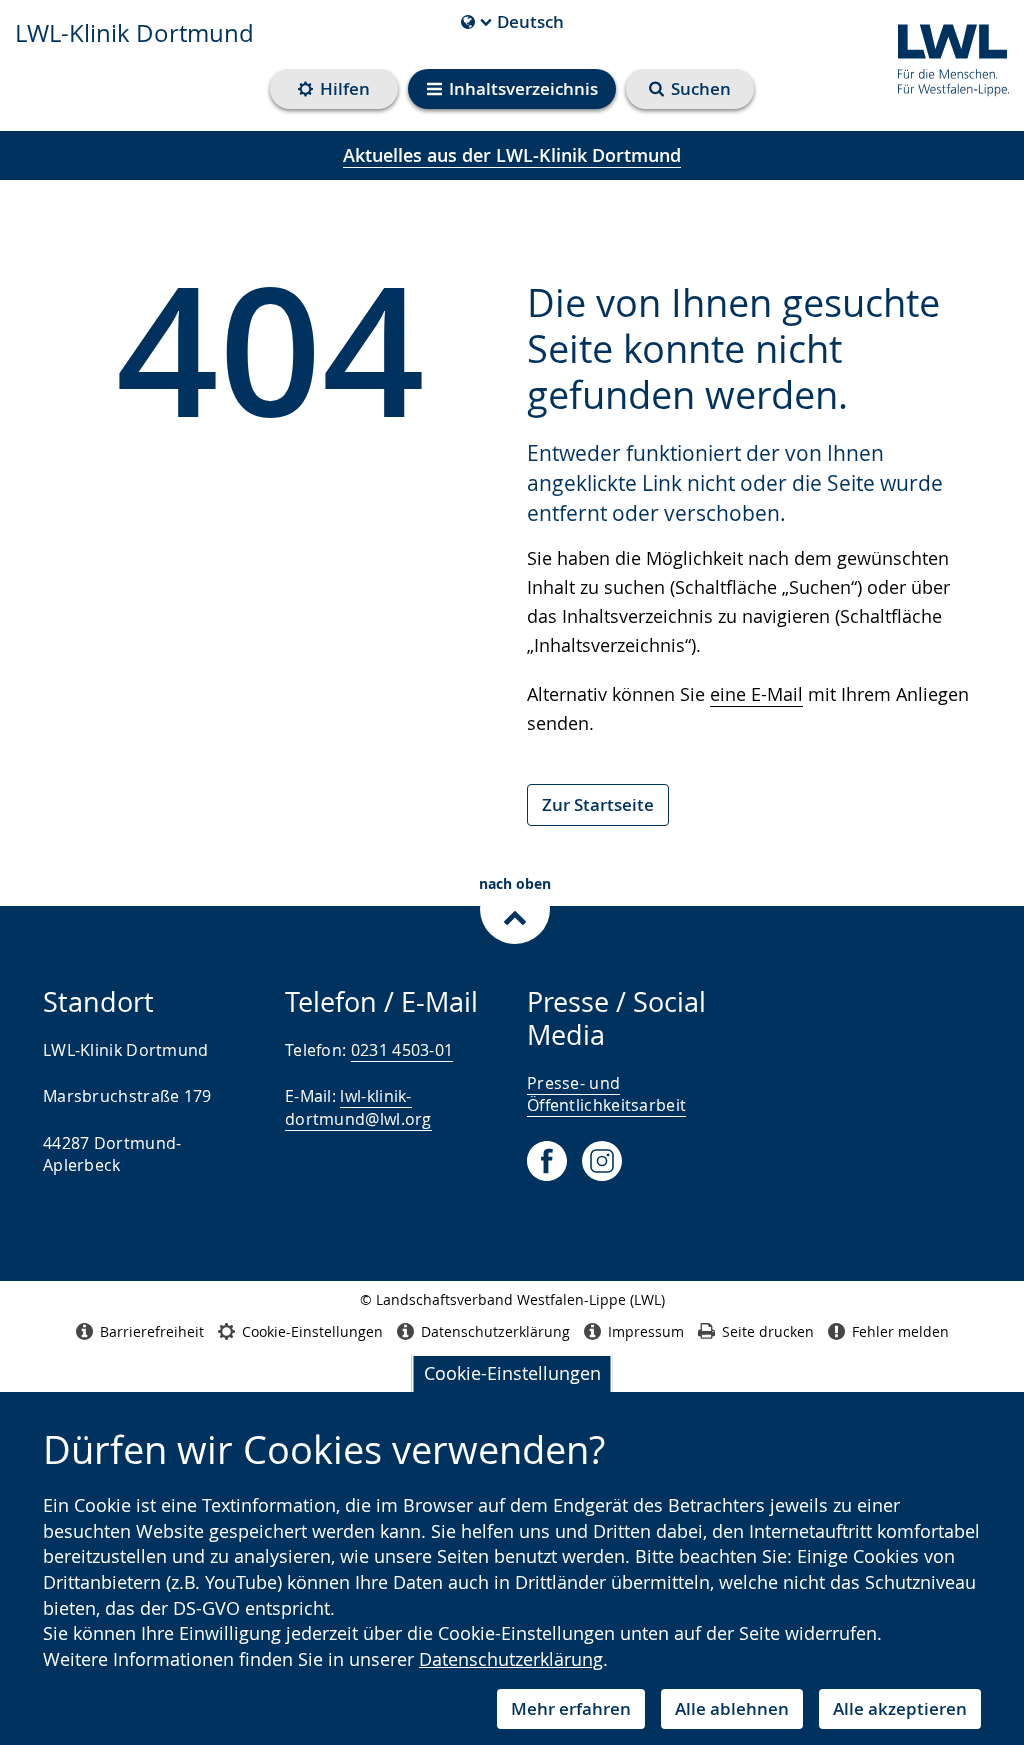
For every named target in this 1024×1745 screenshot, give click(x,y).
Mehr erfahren (571, 1708)
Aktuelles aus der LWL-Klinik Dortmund (512, 155)
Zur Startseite (598, 804)
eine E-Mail (756, 694)
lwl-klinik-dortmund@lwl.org (358, 1107)
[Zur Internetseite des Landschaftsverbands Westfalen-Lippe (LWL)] (945, 56)
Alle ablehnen (732, 1708)
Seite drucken (768, 1331)
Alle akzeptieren (900, 1708)
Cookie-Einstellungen (512, 1373)
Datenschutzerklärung (511, 1659)
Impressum (646, 1331)
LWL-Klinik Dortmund (134, 33)
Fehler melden (900, 1331)
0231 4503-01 (402, 1050)
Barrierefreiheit (152, 1331)
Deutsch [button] (512, 22)
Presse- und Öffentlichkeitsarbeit (606, 1094)
